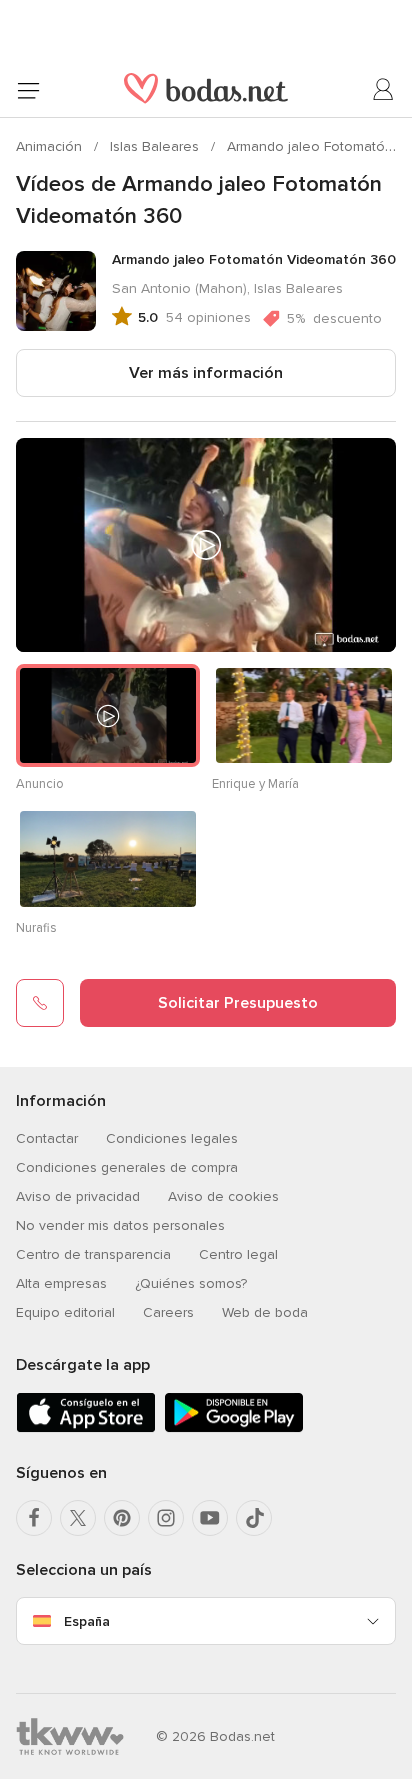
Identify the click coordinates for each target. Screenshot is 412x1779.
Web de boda (265, 1312)
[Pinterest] (122, 1518)
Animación (51, 146)
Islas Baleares (156, 146)
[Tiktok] (254, 1518)
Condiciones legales (172, 1138)
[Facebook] (34, 1518)
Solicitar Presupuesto (238, 1003)
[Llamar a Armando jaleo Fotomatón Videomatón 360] (40, 1003)
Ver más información (206, 373)
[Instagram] (166, 1518)
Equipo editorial (65, 1312)
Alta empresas (61, 1283)
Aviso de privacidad (78, 1196)
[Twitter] (78, 1518)
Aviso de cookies (223, 1196)
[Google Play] (234, 1428)
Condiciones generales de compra (127, 1167)
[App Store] (86, 1428)
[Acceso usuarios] (384, 90)
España (87, 1621)
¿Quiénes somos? (191, 1283)
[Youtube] (210, 1518)
